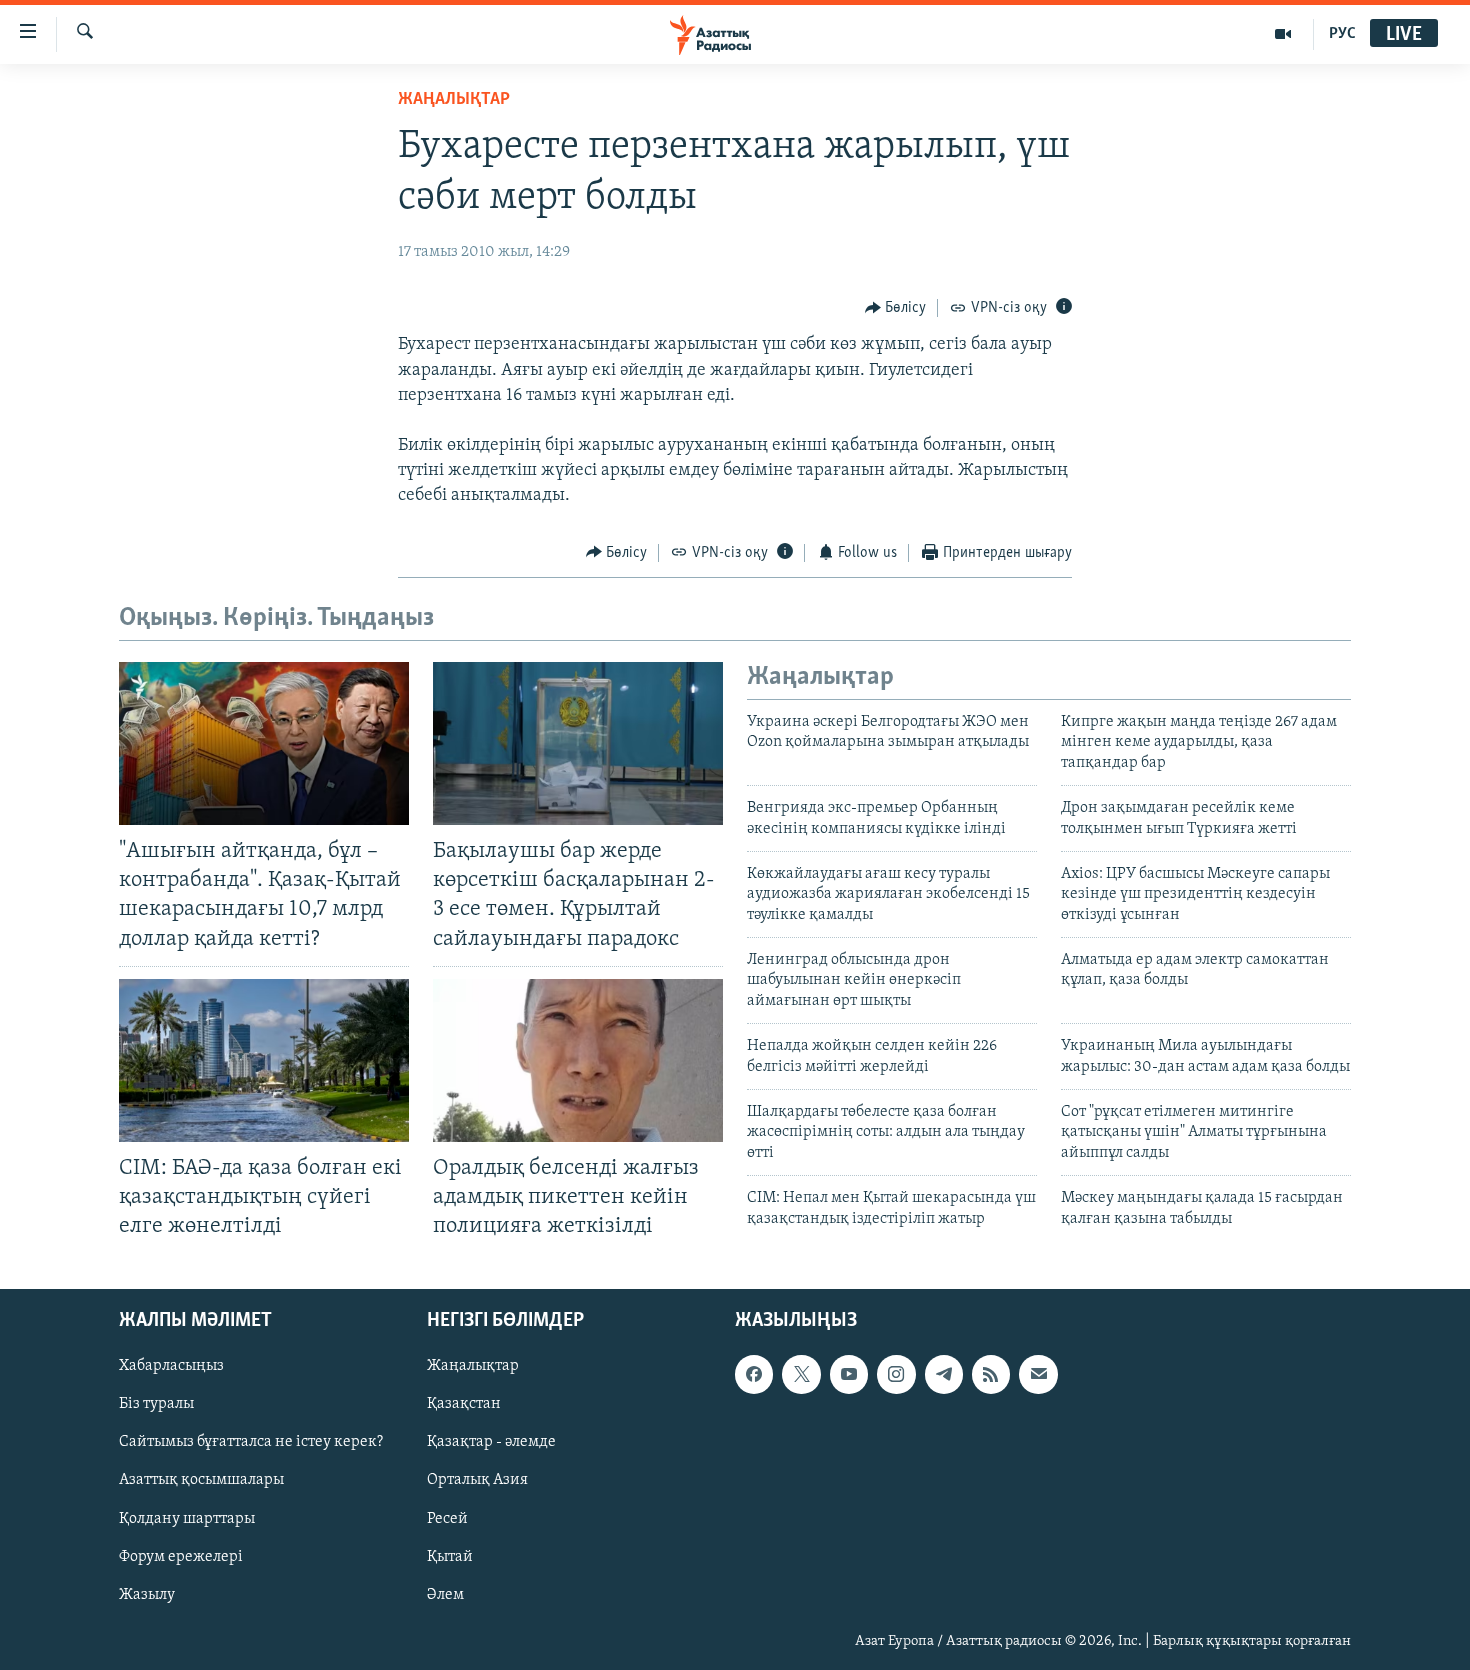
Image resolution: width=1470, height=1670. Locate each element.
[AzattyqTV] (1283, 34)
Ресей (447, 1519)
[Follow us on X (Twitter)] (801, 1375)
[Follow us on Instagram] (896, 1375)
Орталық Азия (477, 1481)
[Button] (896, 308)
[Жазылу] (1038, 1375)
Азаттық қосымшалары (201, 1481)
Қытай (450, 1557)
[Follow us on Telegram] (944, 1375)
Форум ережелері (181, 1557)
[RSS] (991, 1375)
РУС (1342, 34)
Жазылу (147, 1595)
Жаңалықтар (473, 1367)
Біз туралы (156, 1405)
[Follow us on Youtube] (849, 1375)
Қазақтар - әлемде (491, 1443)
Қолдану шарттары (187, 1519)
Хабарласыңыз (171, 1367)
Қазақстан (464, 1405)
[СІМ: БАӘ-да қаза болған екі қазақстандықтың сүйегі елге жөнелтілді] (264, 1060)
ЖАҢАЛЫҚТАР (454, 100)
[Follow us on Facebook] (754, 1375)
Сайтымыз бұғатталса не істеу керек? (251, 1443)
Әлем (445, 1595)
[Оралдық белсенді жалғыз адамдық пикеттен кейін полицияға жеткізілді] (578, 1060)
